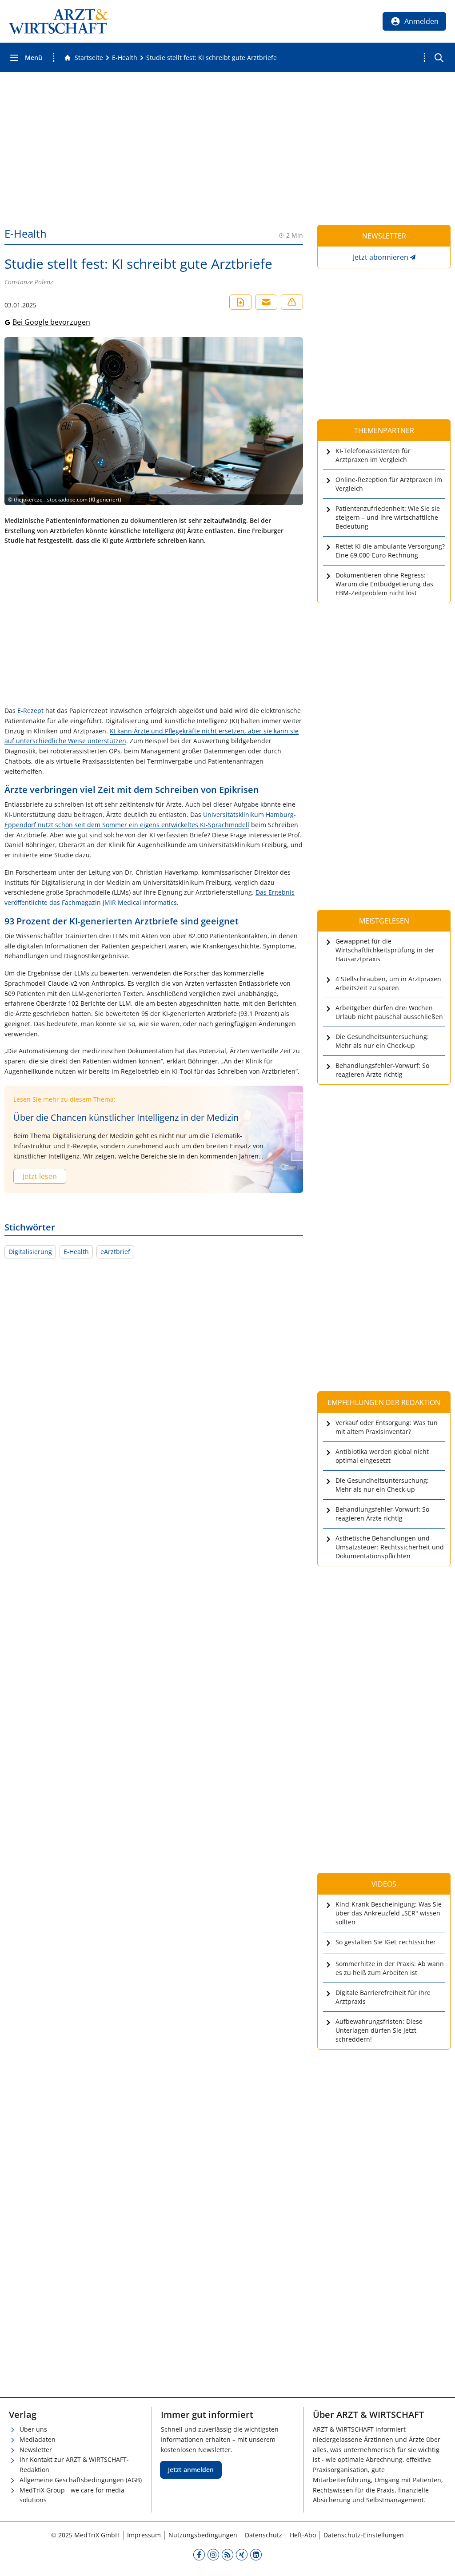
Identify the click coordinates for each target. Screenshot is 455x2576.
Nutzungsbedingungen (203, 2535)
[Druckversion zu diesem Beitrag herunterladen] (240, 302)
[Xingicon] (242, 2554)
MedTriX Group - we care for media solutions (72, 2495)
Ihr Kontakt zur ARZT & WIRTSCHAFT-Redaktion (74, 2465)
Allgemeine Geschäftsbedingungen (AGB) (81, 2480)
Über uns (33, 2429)
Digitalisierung (30, 1252)
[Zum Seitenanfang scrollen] (439, 2560)
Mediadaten (38, 2439)
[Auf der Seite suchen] (439, 58)
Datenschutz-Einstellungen (364, 2535)
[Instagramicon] (213, 2554)
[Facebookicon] (199, 2554)
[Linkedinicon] (256, 2554)
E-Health (76, 1252)
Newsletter (36, 2450)
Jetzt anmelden (191, 2470)
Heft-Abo (303, 2535)
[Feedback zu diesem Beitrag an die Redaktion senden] (292, 302)
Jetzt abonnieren (381, 257)
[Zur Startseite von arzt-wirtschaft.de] (59, 21)
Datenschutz (263, 2535)
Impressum (144, 2535)
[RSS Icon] (227, 2554)
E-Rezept (30, 711)
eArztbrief (115, 1252)
